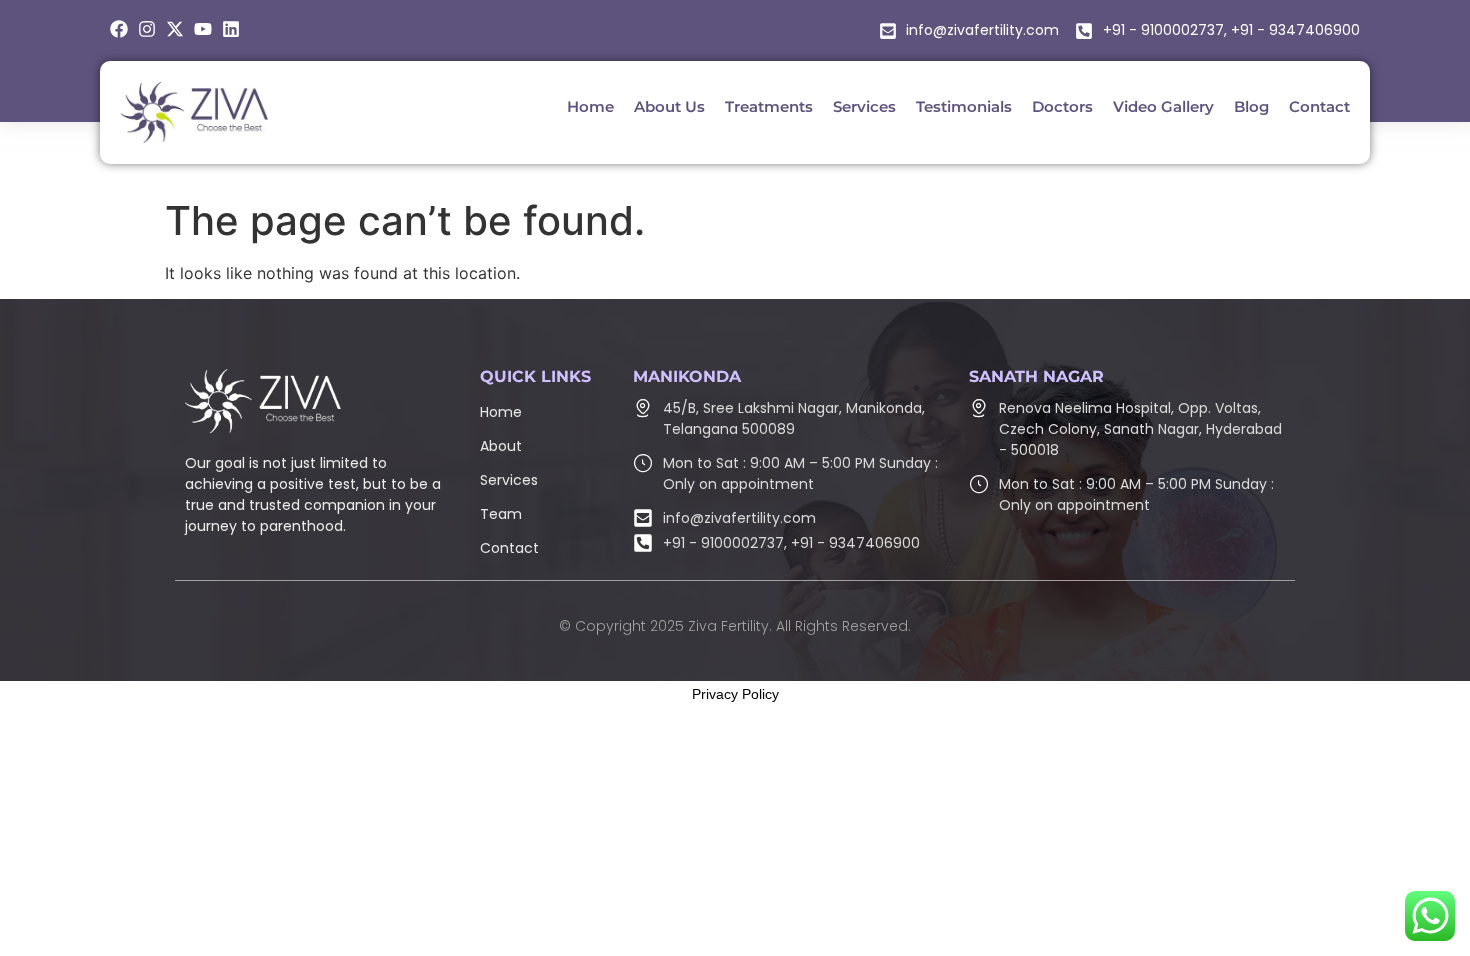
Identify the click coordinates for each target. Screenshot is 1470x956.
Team (501, 514)
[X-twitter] (175, 29)
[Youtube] (203, 29)
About (501, 446)
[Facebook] (119, 29)
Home (501, 412)
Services (509, 480)
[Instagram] (147, 29)
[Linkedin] (231, 29)
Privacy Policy (735, 694)
